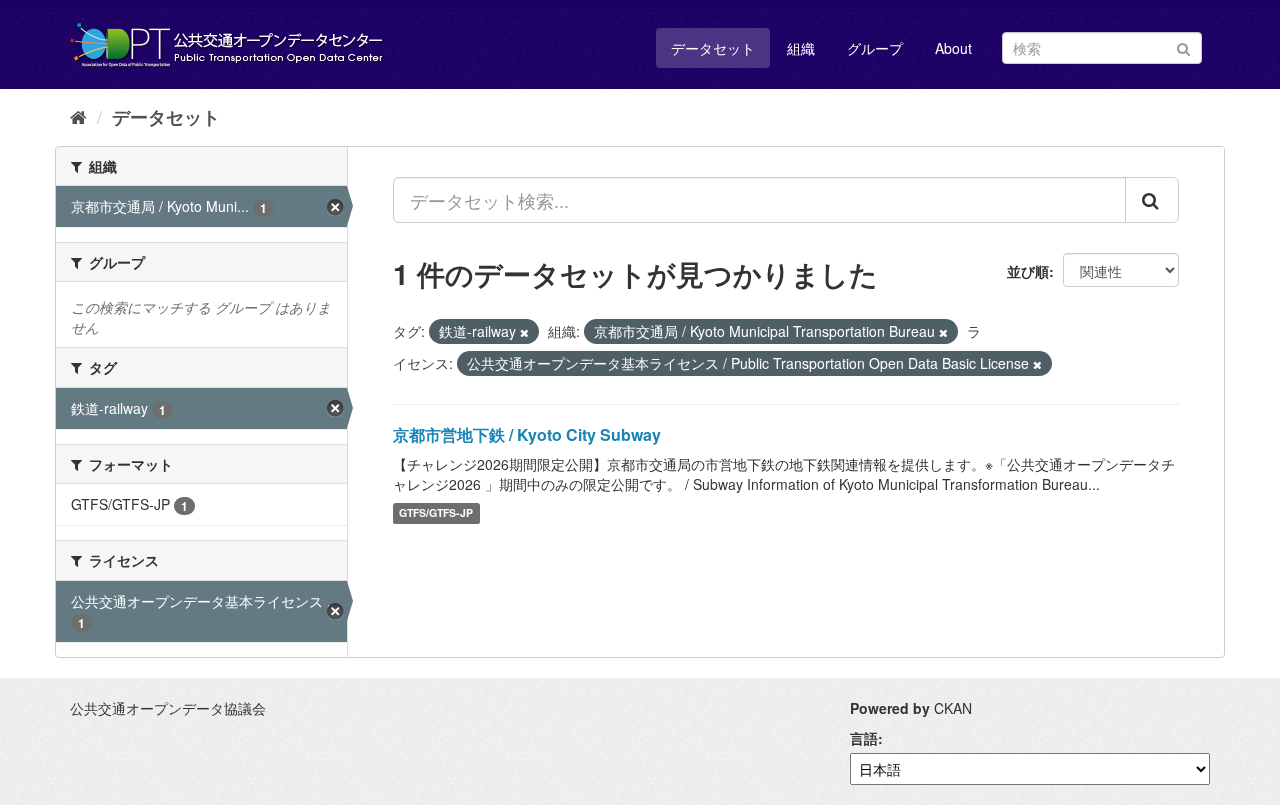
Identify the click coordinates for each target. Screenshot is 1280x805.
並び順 (1028, 271)
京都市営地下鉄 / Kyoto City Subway (527, 434)
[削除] (524, 332)
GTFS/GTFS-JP (436, 513)
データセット (713, 48)
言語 (864, 738)
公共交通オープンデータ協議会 (168, 708)
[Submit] (1183, 46)
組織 (801, 48)
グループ (875, 48)
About (953, 48)
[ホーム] (78, 116)
